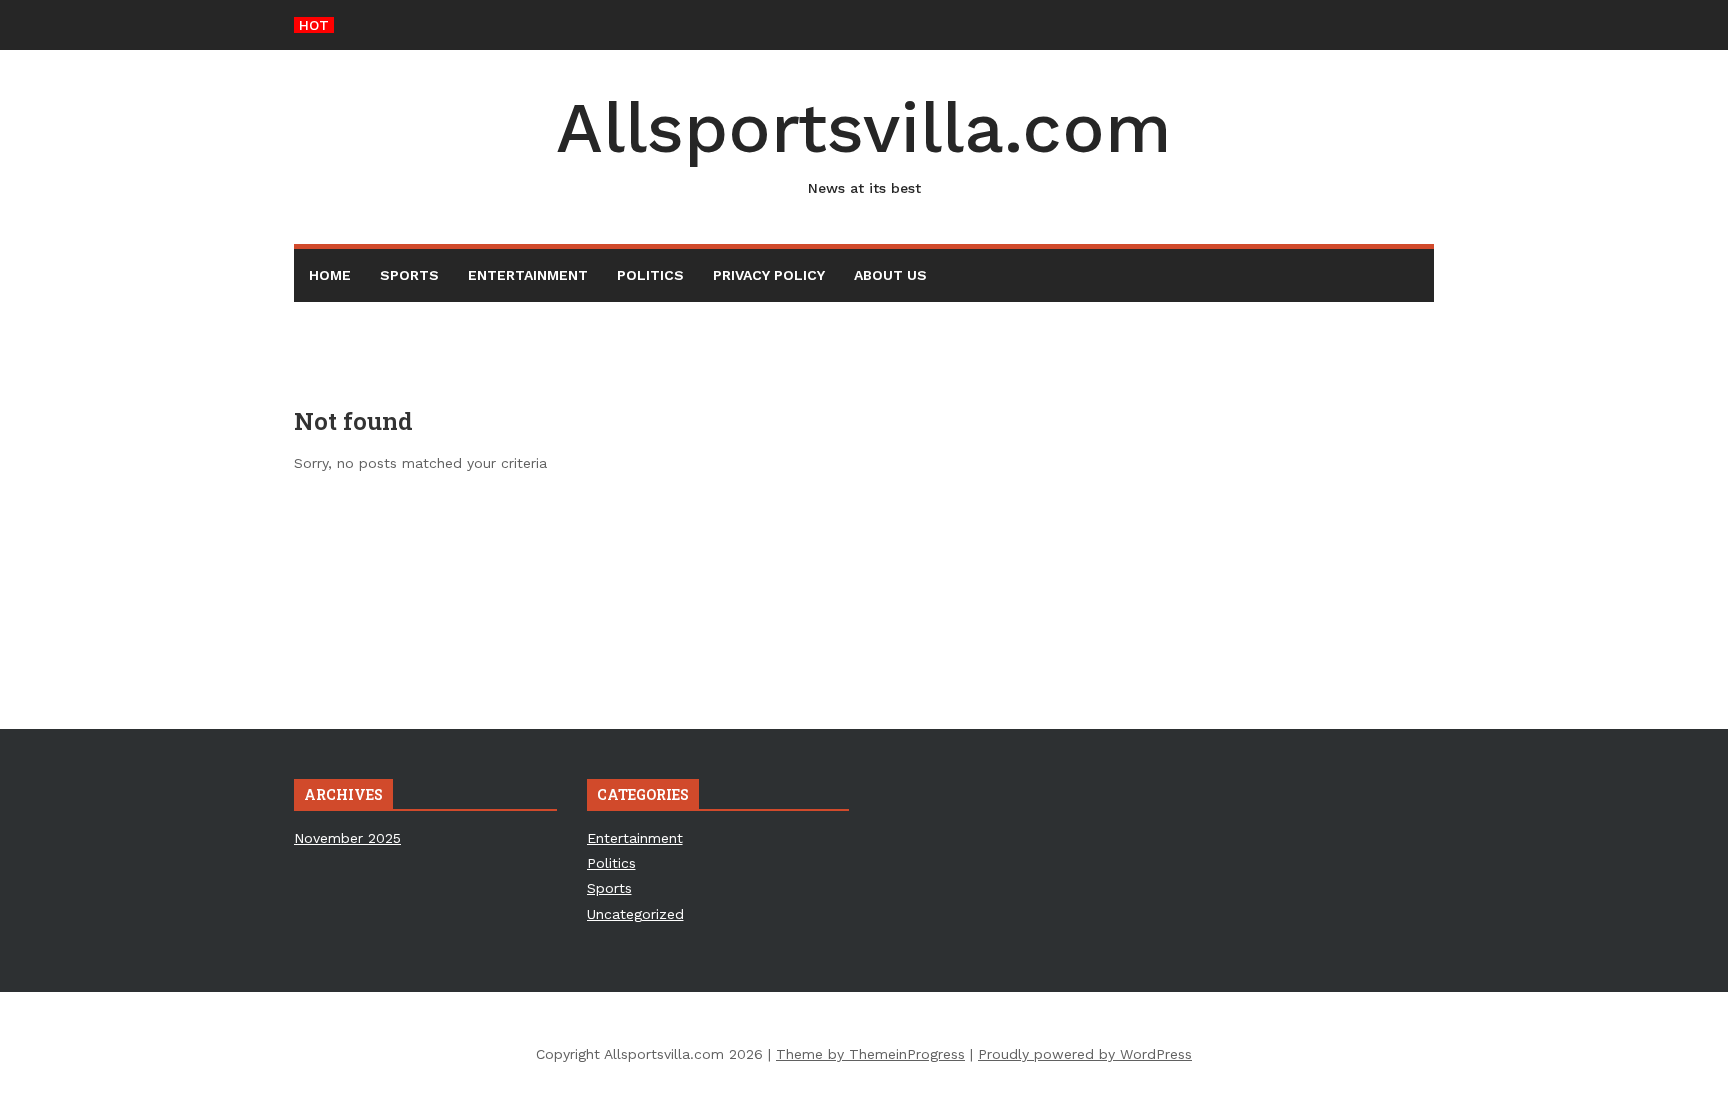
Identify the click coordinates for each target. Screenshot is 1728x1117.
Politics (650, 275)
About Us (890, 275)
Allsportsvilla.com (864, 141)
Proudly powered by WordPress (1085, 1054)
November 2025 (347, 838)
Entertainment (528, 275)
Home (330, 275)
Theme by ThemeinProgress (870, 1054)
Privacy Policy (769, 275)
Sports (409, 275)
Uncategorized (635, 914)
